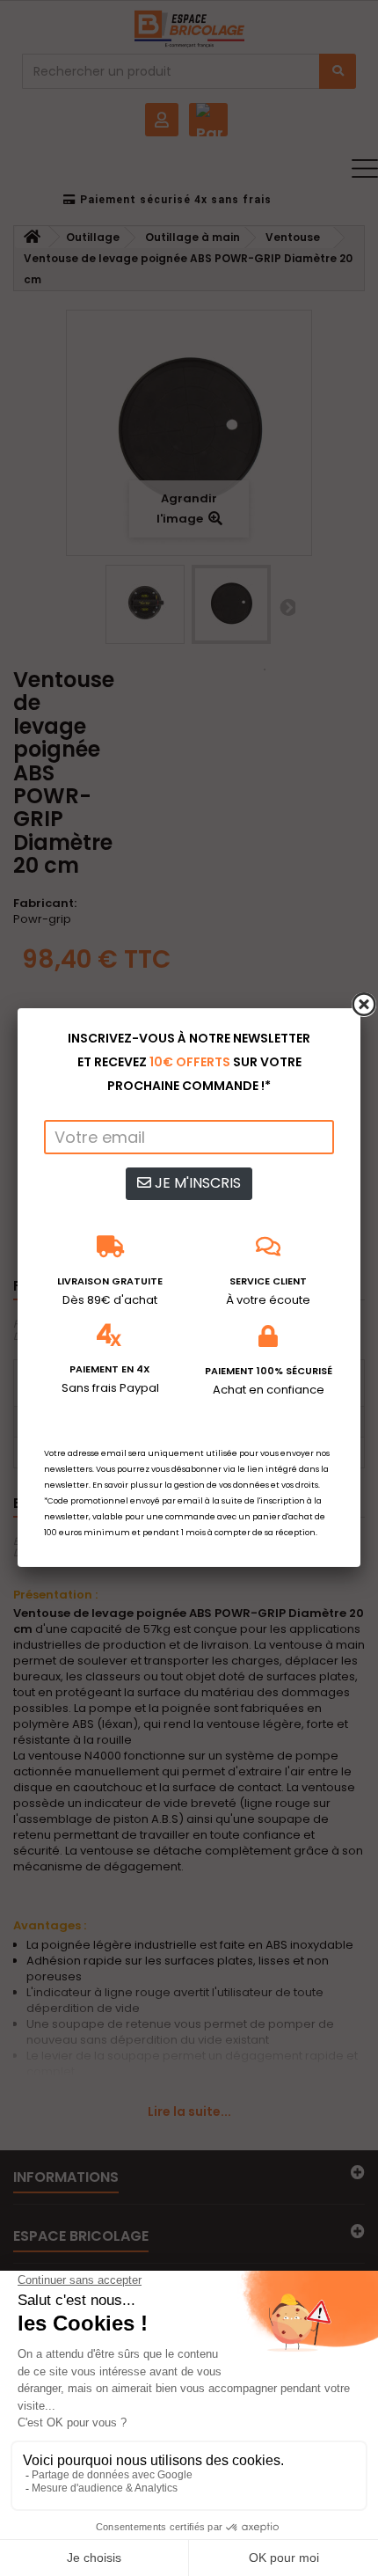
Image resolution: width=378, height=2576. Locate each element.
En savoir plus (120, 1485)
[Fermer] (364, 1005)
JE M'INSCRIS (196, 1183)
